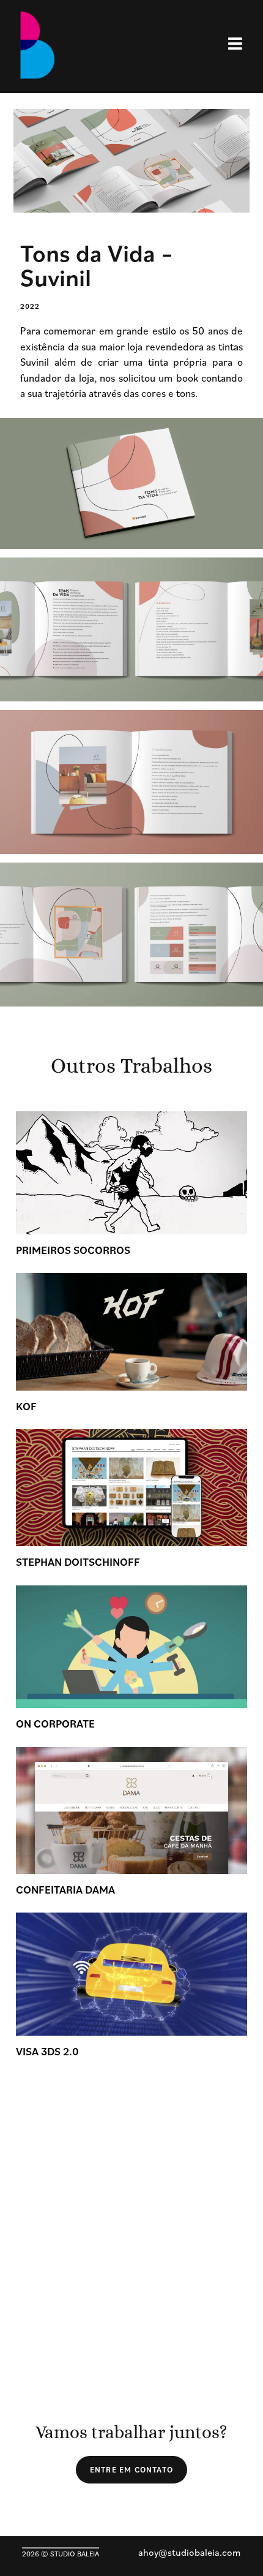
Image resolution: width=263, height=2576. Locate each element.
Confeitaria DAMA (65, 1890)
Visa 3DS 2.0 (47, 2051)
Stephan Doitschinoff (78, 1562)
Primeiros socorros (73, 1250)
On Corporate (55, 1724)
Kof (26, 1406)
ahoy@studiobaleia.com (189, 2552)
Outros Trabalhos (131, 1066)
